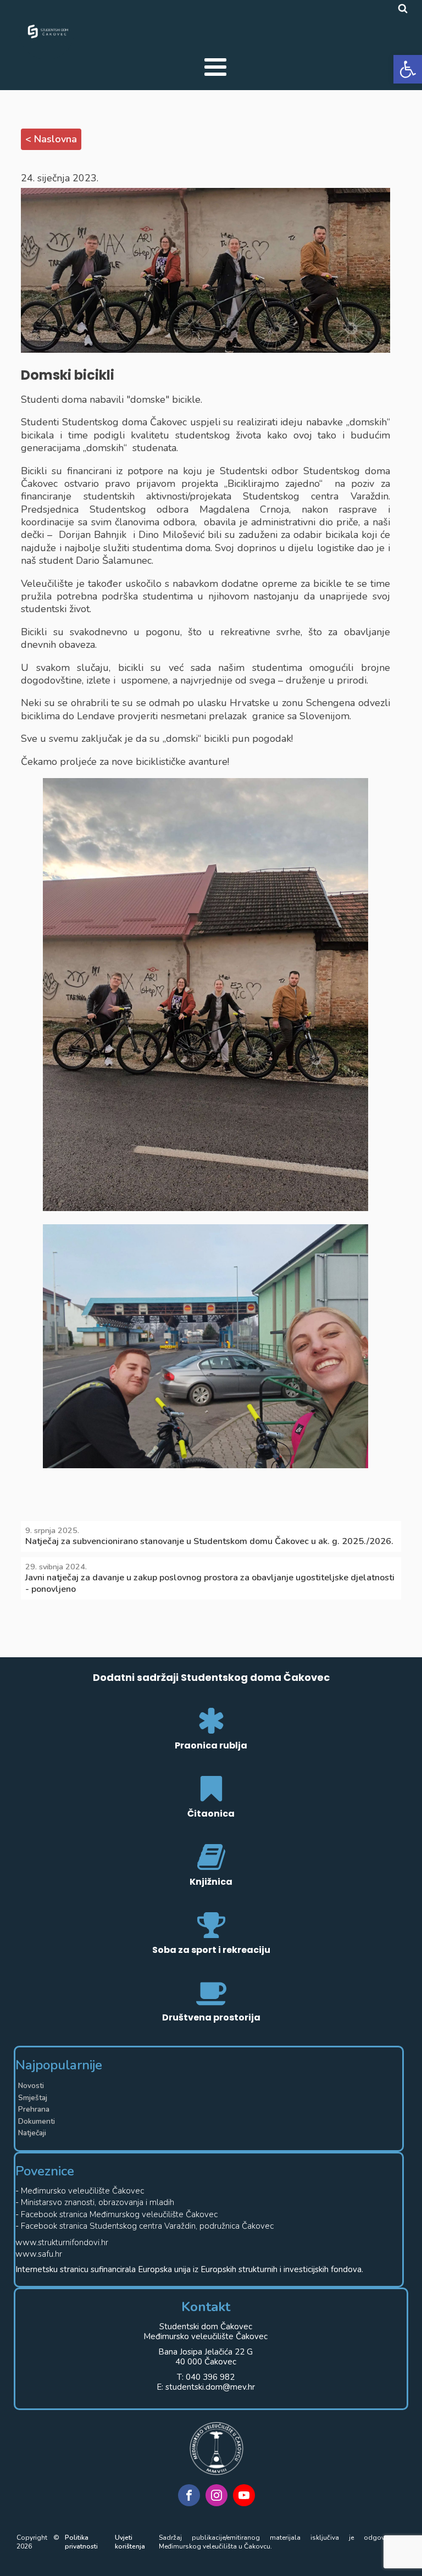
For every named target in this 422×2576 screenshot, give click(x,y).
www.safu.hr (39, 2254)
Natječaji (32, 2133)
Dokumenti (37, 2121)
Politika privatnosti (81, 2542)
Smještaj (33, 2098)
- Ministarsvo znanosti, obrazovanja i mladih (95, 2203)
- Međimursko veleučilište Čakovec (80, 2191)
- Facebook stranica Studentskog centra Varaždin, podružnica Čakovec (145, 2226)
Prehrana (34, 2109)
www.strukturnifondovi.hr (62, 2243)
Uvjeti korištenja (130, 2542)
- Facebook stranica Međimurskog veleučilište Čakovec (116, 2215)
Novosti (31, 2086)
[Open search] (403, 8)
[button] (408, 69)
